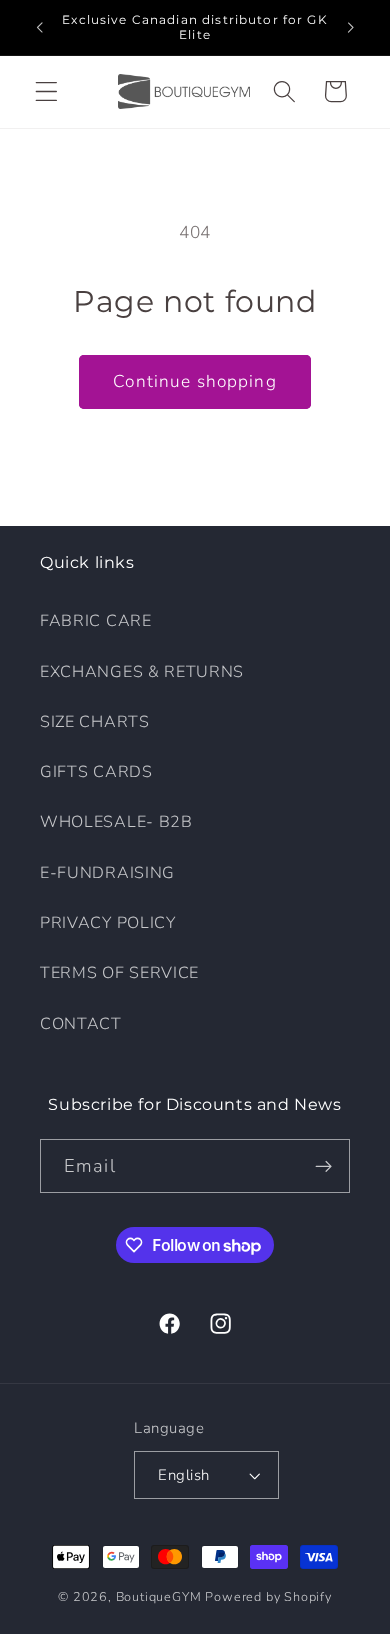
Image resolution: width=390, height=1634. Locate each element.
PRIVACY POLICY (108, 923)
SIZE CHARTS (95, 722)
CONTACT (81, 1024)
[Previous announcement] (39, 27)
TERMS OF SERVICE (119, 973)
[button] (46, 91)
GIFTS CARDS (96, 772)
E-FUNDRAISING (107, 873)
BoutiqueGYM (159, 1596)
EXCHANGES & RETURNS (142, 672)
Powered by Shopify (268, 1596)
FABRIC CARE (96, 621)
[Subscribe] (323, 1166)
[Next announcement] (351, 27)
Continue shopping (195, 381)
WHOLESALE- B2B (116, 822)
